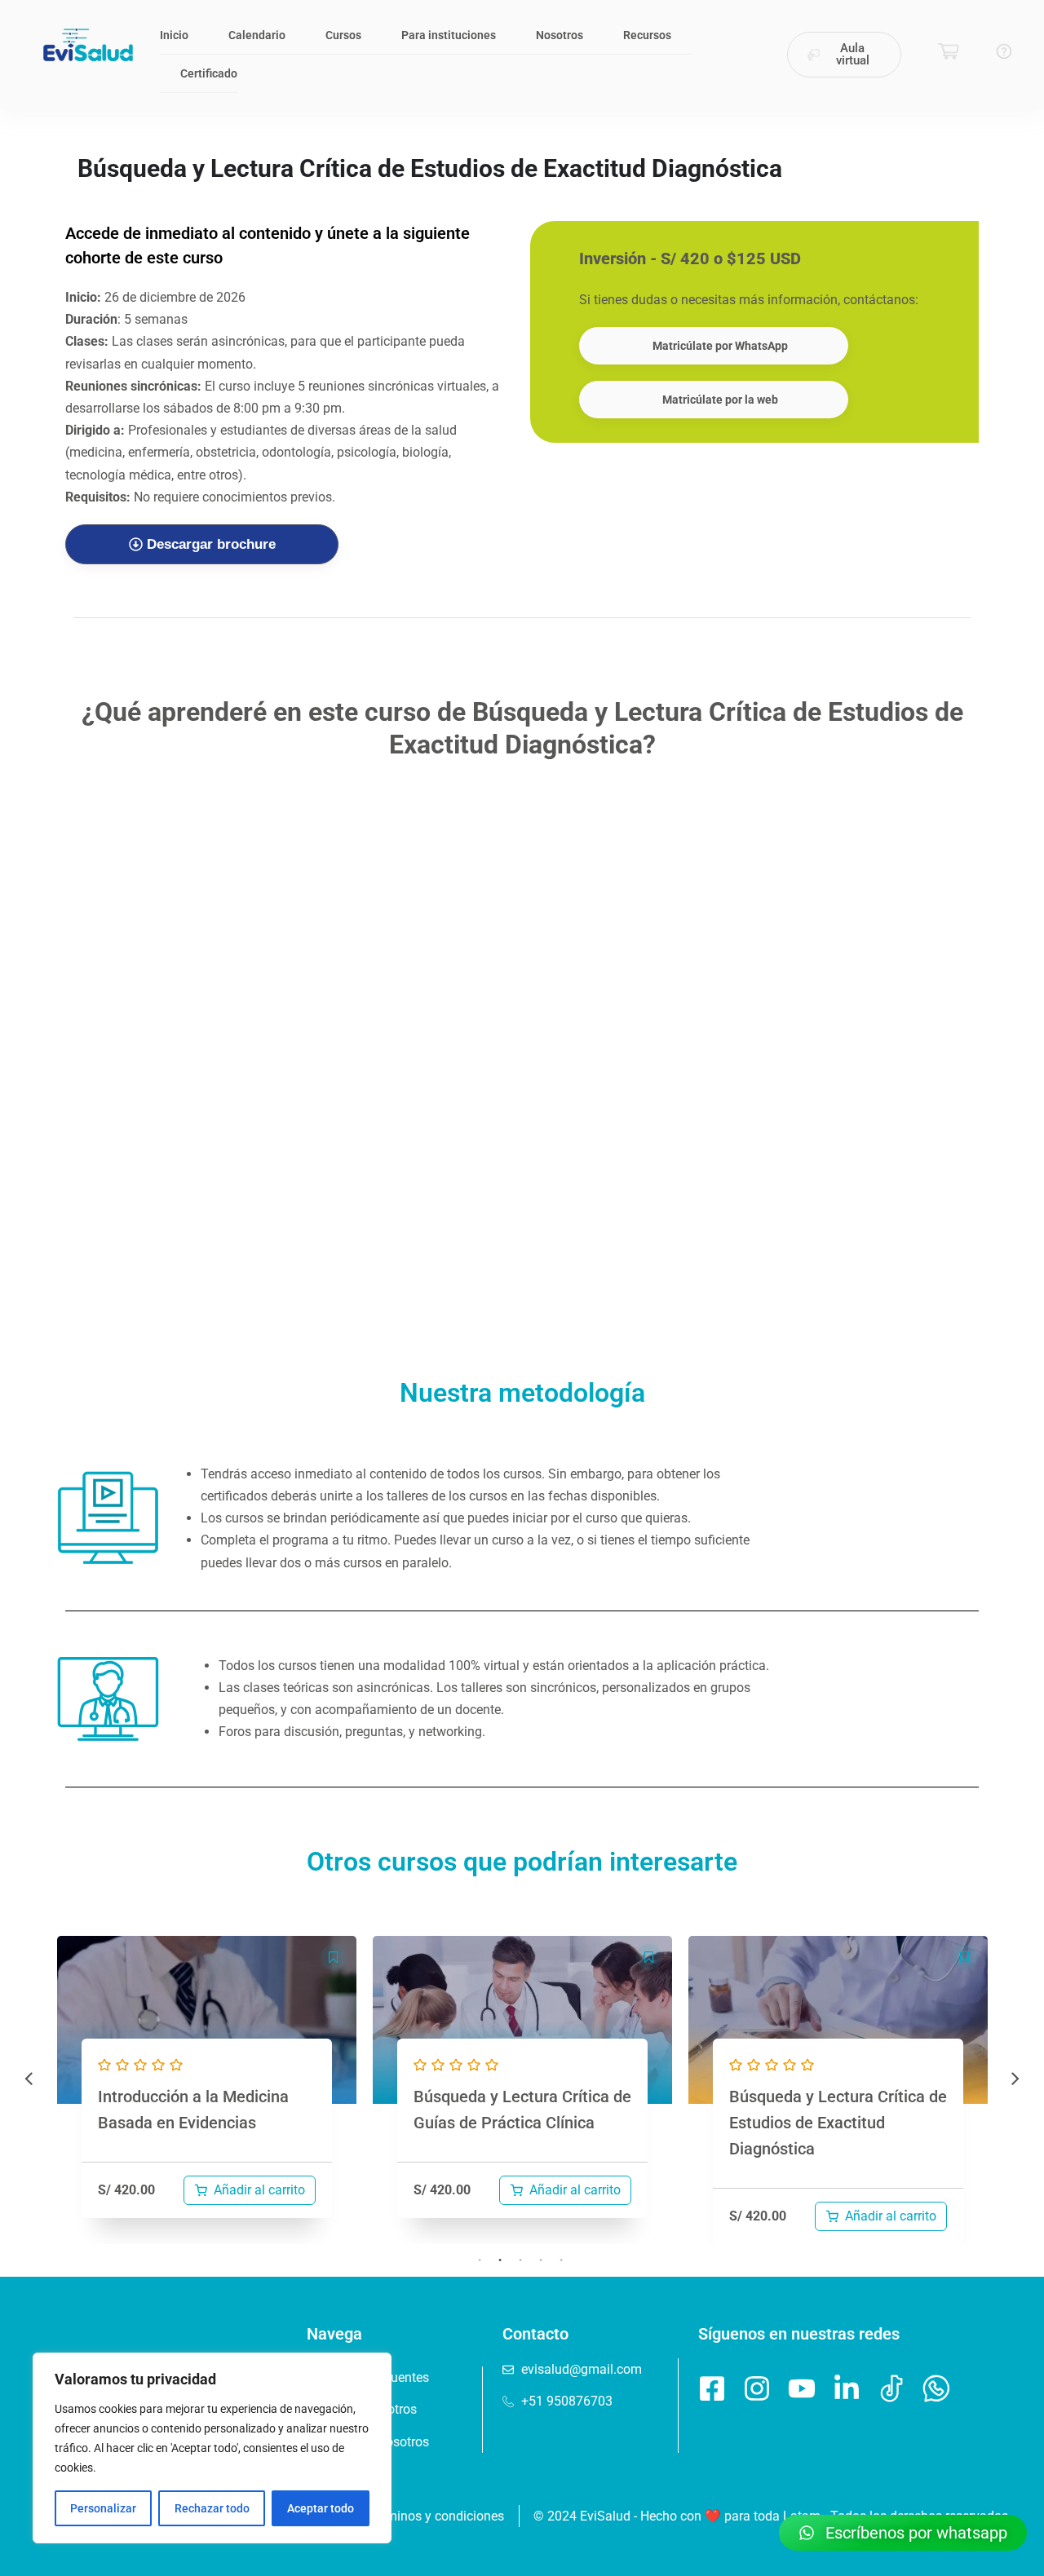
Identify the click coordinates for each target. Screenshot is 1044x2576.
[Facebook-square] (712, 2388)
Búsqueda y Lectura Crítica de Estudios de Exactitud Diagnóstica (838, 2123)
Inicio (174, 35)
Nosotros (560, 35)
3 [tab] (520, 2260)
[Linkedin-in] (847, 2388)
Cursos (343, 35)
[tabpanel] (207, 2090)
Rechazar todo (212, 2508)
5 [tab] (561, 2260)
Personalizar (103, 2508)
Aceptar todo (321, 2508)
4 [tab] (541, 2260)
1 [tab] (480, 2260)
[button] (334, 1957)
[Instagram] (757, 2388)
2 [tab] (500, 2260)
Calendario (257, 35)
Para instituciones (449, 35)
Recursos (647, 35)
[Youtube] (802, 2388)
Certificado (209, 73)
